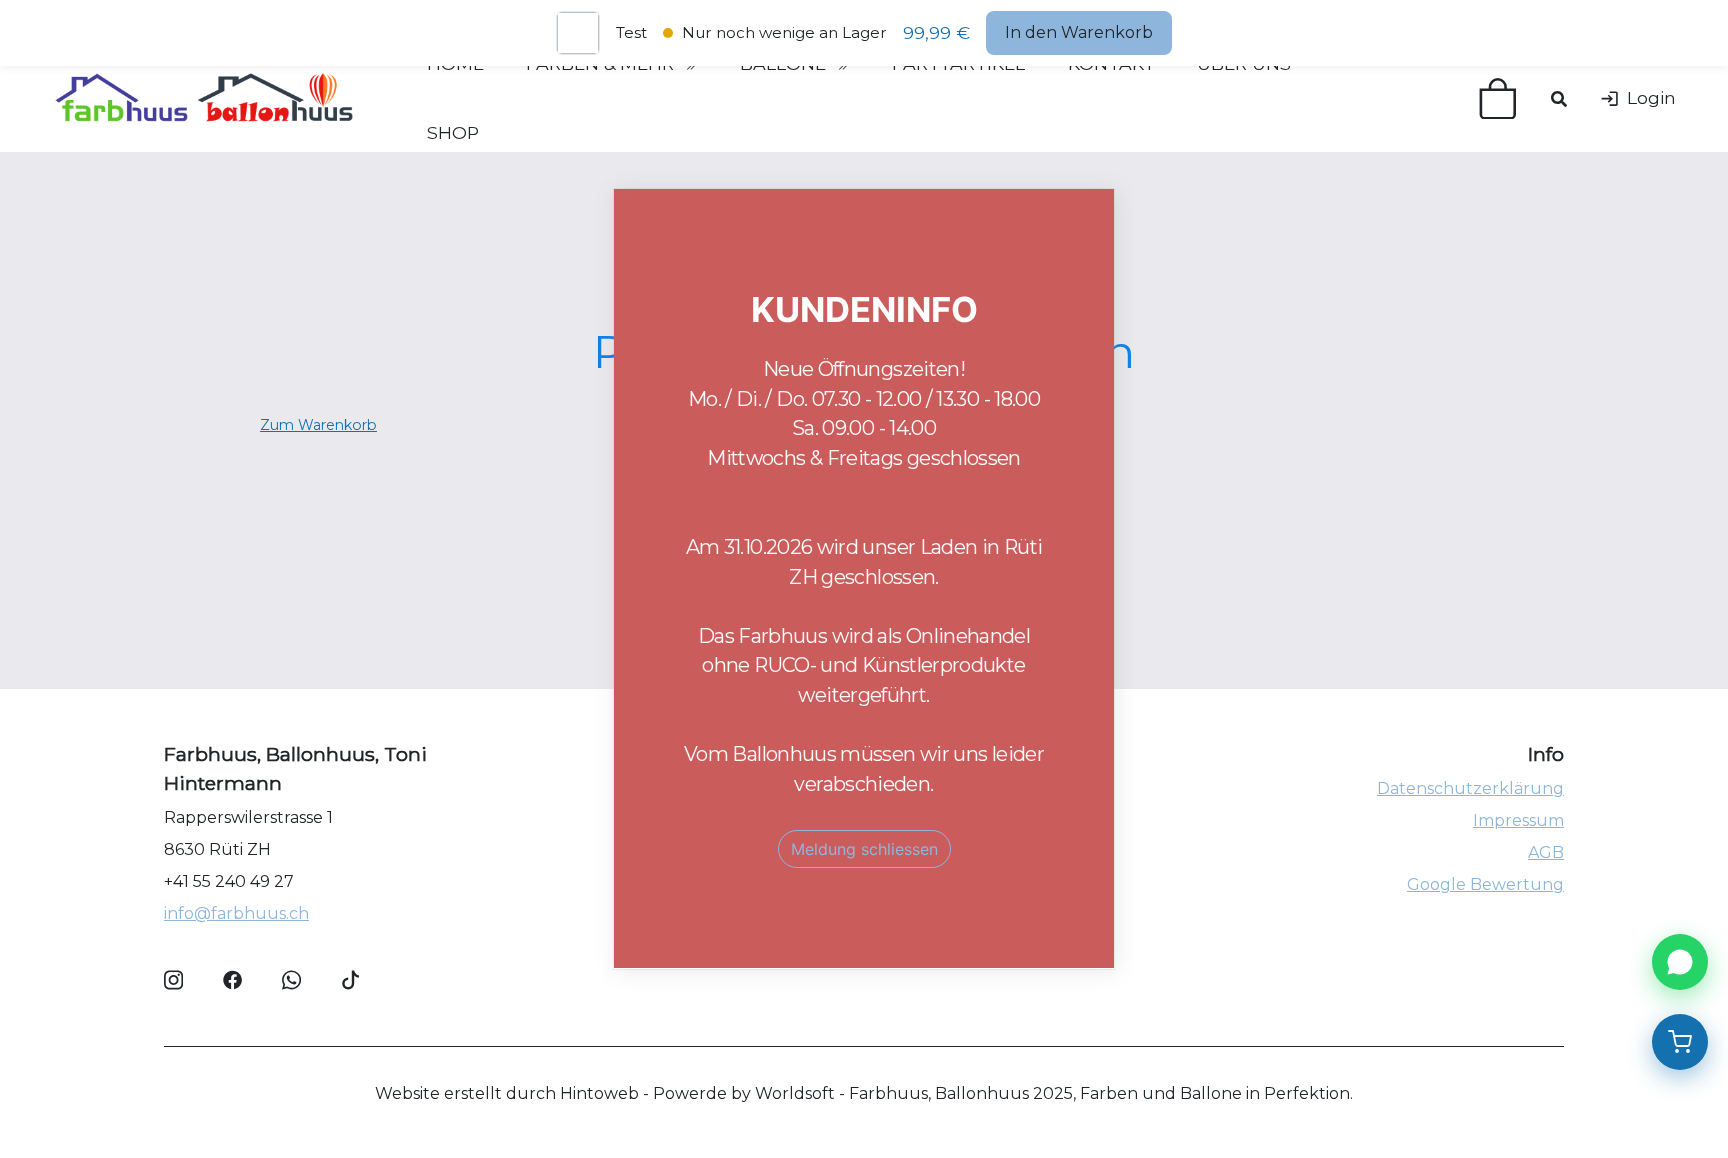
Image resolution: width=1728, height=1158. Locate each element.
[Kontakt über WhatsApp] (1680, 962)
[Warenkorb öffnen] (1680, 1042)
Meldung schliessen (864, 850)
